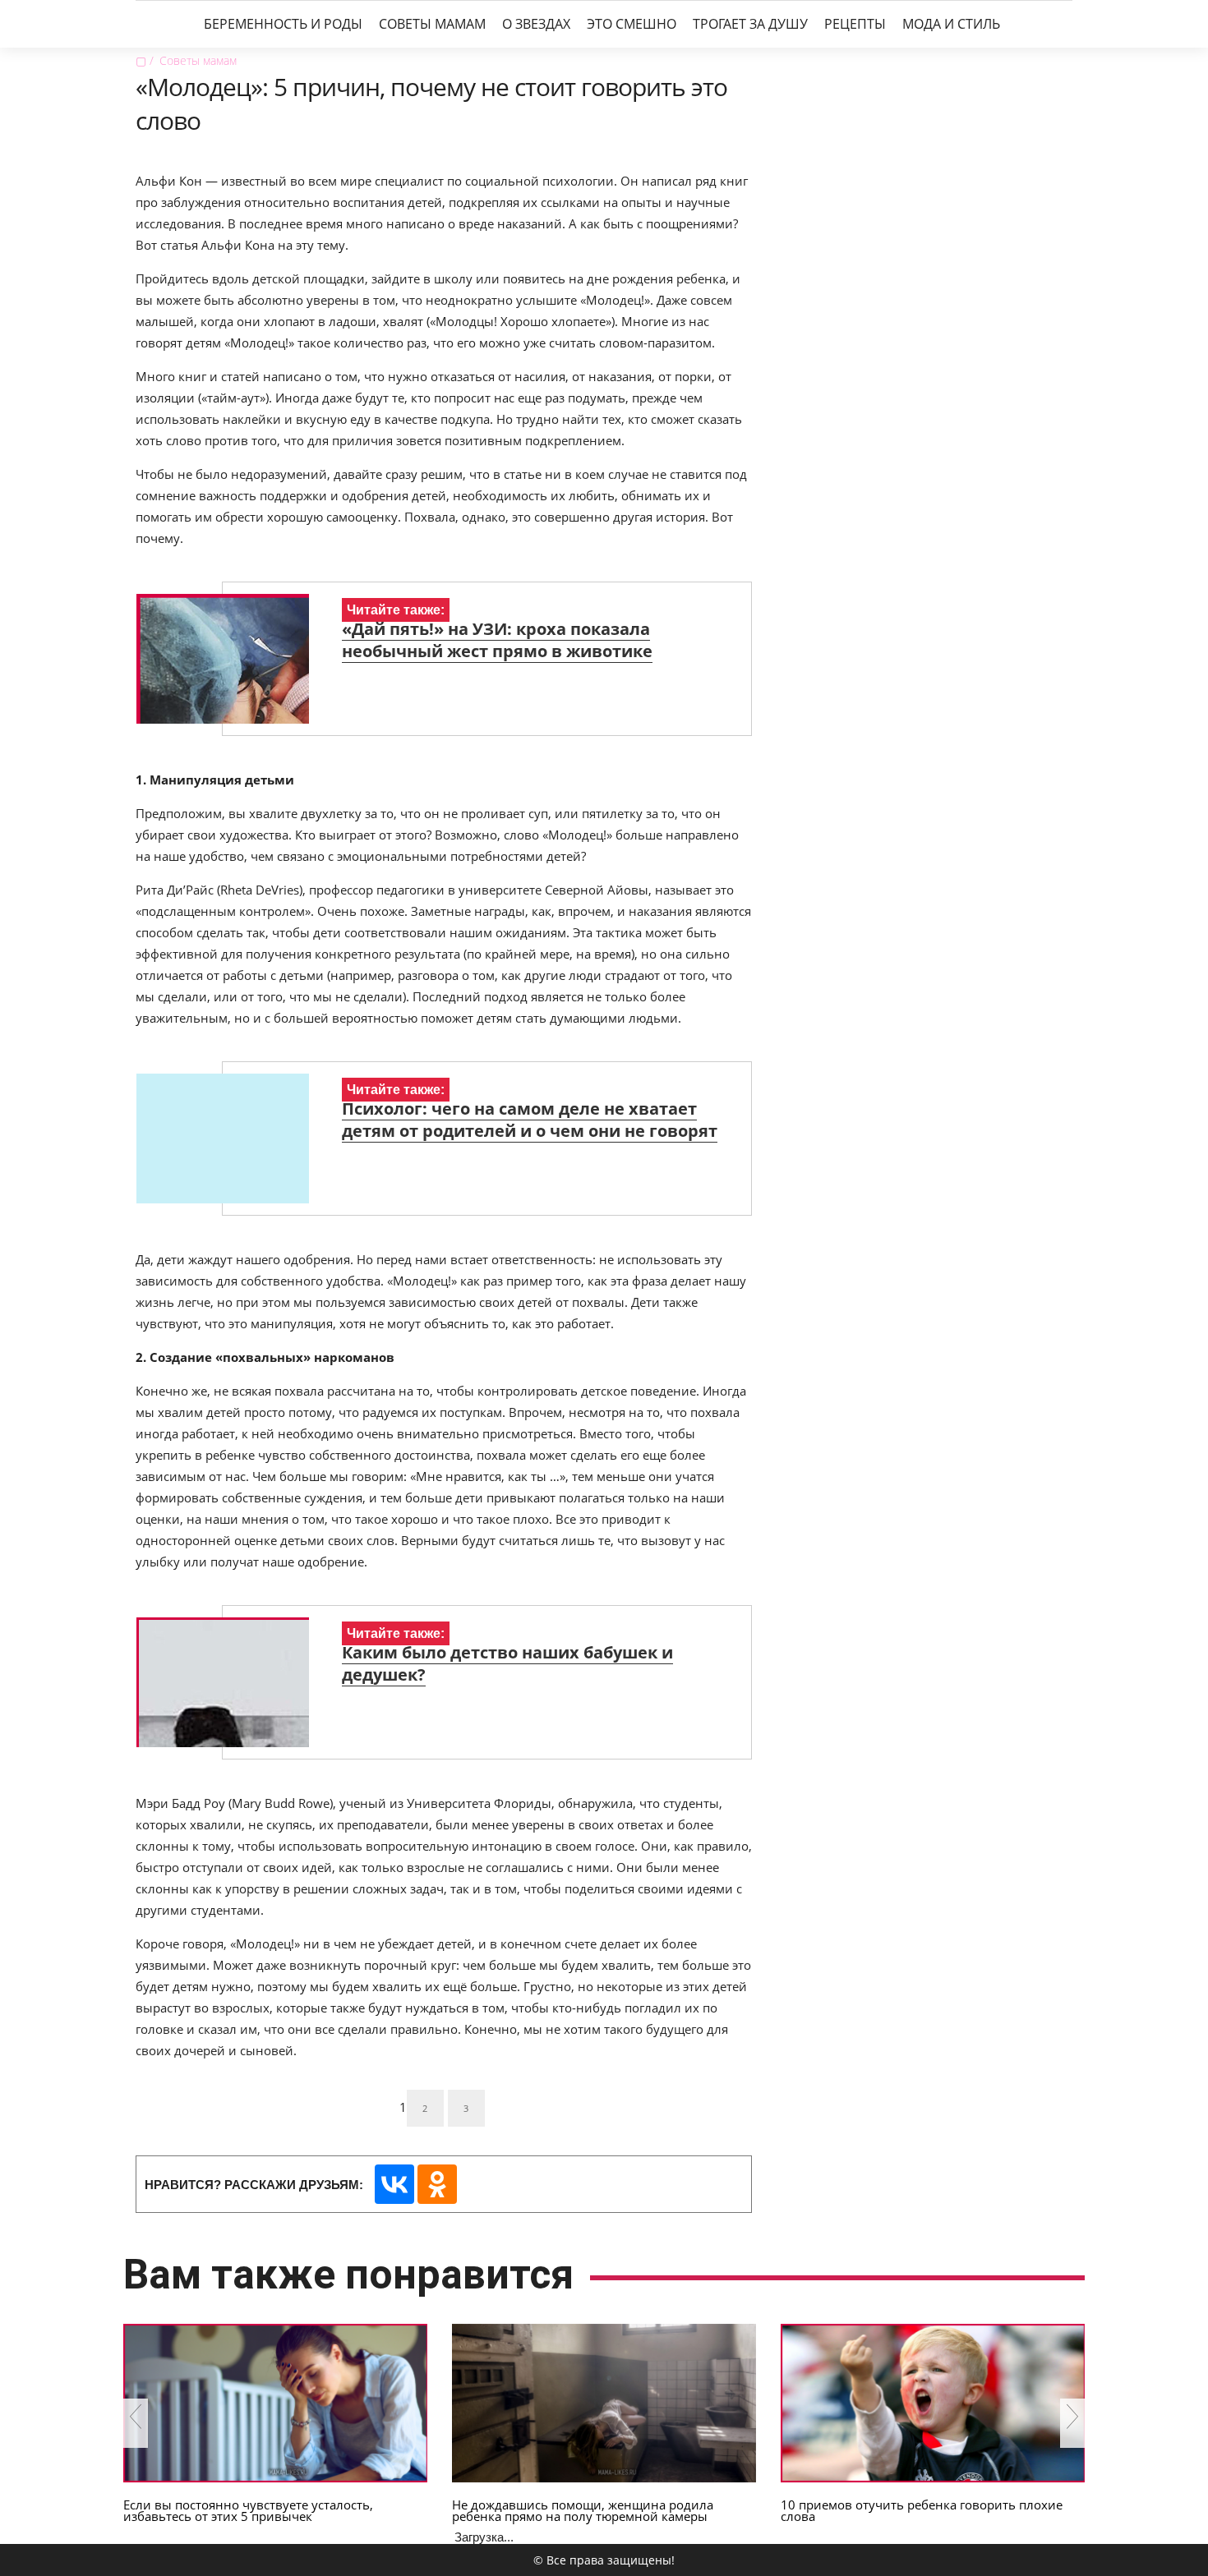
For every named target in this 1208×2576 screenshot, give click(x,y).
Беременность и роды (283, 24)
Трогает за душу (750, 24)
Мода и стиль (951, 24)
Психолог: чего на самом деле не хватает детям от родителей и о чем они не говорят (530, 1120)
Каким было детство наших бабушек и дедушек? (507, 1663)
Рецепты (855, 24)
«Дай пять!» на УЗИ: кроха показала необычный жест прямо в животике (497, 640)
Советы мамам (432, 24)
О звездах (536, 24)
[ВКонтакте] (394, 2184)
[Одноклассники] (437, 2184)
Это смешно (632, 24)
